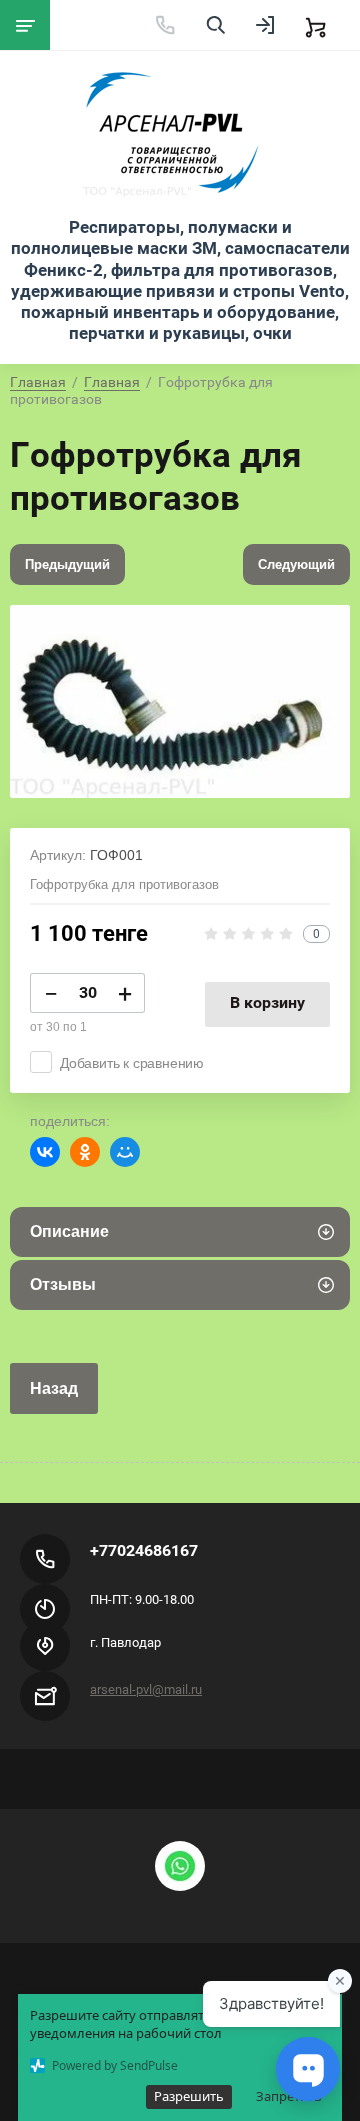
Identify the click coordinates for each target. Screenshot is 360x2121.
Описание (69, 1231)
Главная (38, 382)
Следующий (296, 564)
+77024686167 (144, 1550)
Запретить (289, 2096)
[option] (180, 701)
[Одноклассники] (85, 1152)
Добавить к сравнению (132, 1063)
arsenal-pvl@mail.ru (146, 1689)
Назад (54, 1388)
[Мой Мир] (125, 1152)
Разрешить (189, 2096)
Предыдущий (67, 564)
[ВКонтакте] (45, 1152)
